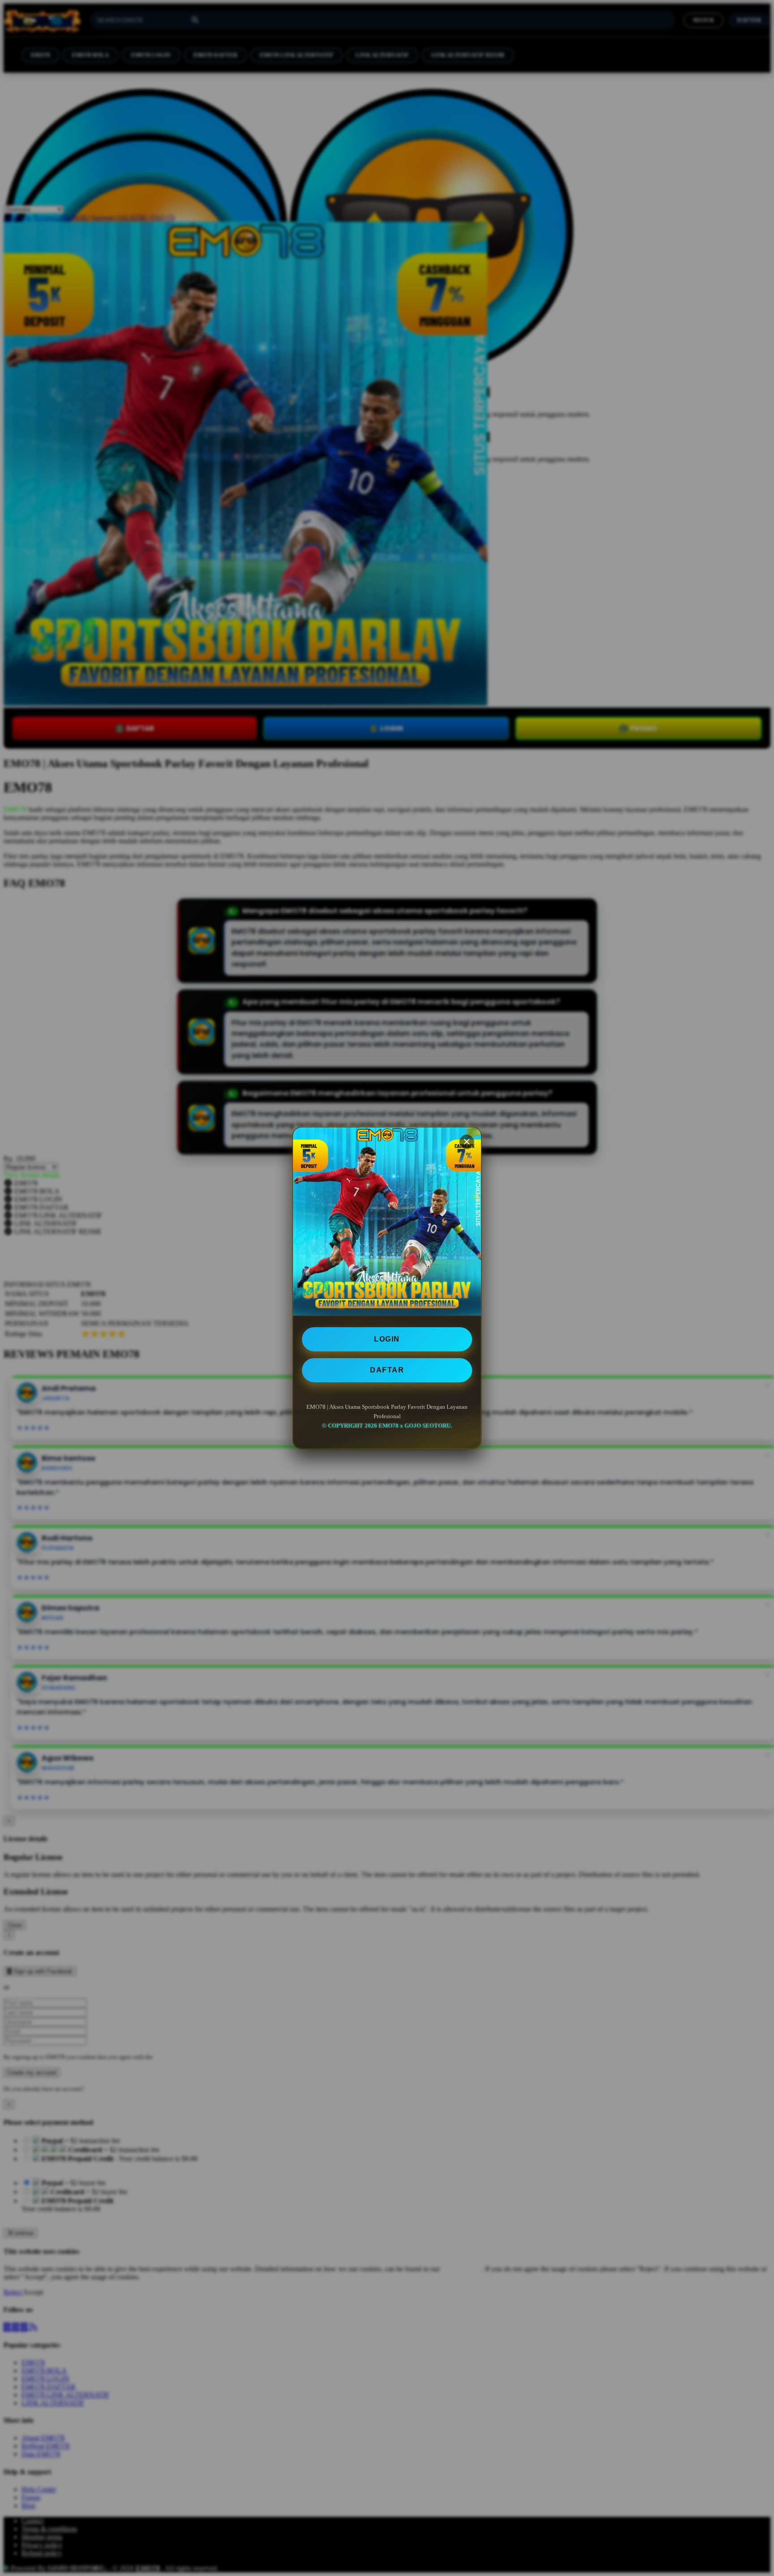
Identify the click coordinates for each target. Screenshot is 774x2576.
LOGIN (387, 1339)
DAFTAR (387, 1370)
